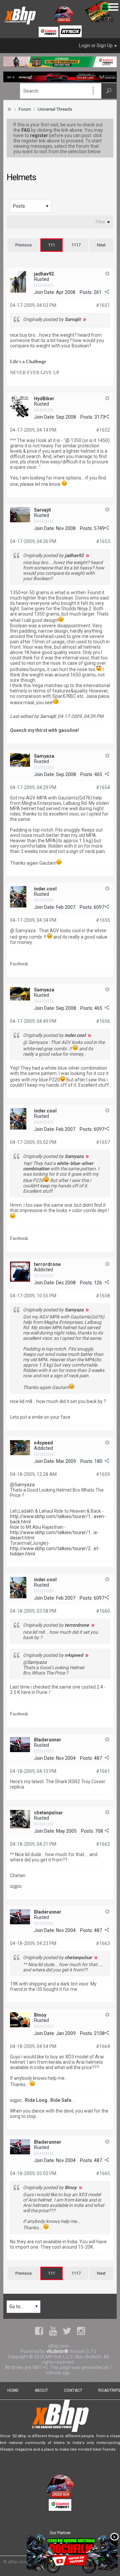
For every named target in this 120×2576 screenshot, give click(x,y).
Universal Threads (55, 109)
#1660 (103, 1611)
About (41, 2390)
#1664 (103, 2046)
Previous (23, 245)
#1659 (103, 1474)
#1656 (103, 1021)
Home (13, 2390)
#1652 (103, 430)
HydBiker (44, 399)
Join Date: (44, 292)
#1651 (103, 305)
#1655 (103, 920)
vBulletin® (57, 2351)
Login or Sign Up (96, 45)
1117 (76, 245)
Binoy (40, 2015)
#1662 (103, 1844)
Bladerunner (48, 1740)
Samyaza (44, 756)
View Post (85, 319)
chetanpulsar (48, 1813)
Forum (25, 109)
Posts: (86, 292)
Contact (73, 2390)
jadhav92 (44, 274)
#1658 (103, 1296)
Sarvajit (42, 510)
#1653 (103, 541)
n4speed (43, 1443)
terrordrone (47, 1264)
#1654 (103, 787)
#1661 (103, 1771)
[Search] (109, 91)
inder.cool (45, 889)
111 (51, 245)
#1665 (103, 2173)
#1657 (103, 1142)
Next (101, 245)
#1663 (103, 1943)
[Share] (107, 292)
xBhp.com (18, 2562)
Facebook (19, 964)
